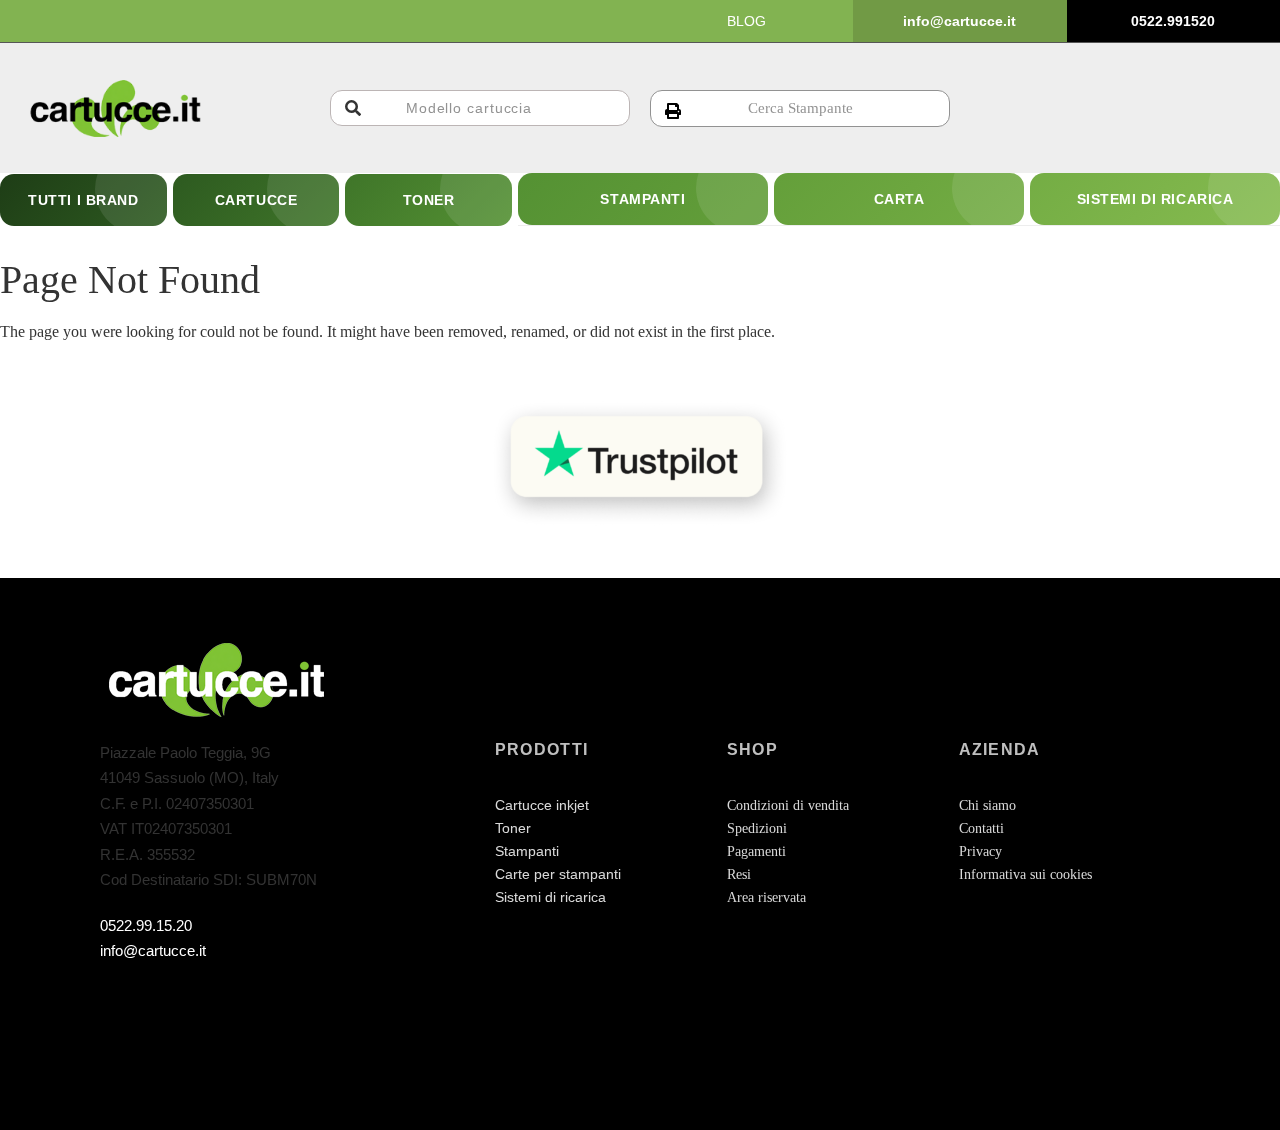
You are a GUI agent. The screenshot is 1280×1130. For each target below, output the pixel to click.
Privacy (980, 851)
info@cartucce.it (959, 21)
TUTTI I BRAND (83, 200)
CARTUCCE (256, 200)
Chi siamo (987, 805)
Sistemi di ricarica (550, 897)
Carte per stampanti (558, 874)
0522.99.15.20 (146, 925)
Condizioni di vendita (788, 805)
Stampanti (527, 851)
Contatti (981, 828)
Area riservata (766, 897)
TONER (429, 200)
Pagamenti (756, 851)
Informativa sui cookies (1025, 874)
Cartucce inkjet (542, 805)
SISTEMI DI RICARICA (1155, 199)
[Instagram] (157, 1001)
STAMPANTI (642, 199)
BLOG (746, 21)
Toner (513, 828)
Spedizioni (757, 828)
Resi (739, 874)
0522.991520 (1173, 21)
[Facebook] (117, 1001)
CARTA (899, 199)
